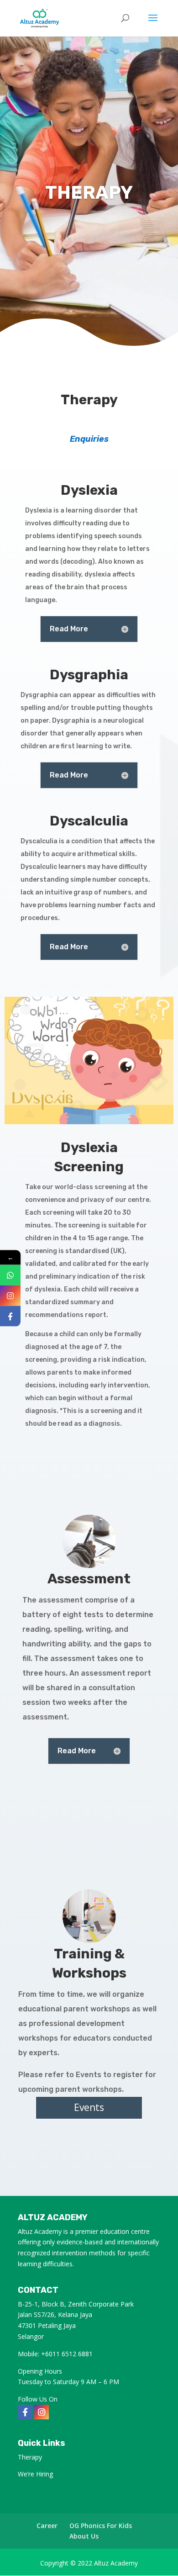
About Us (84, 2536)
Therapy (30, 2457)
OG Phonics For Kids (101, 2526)
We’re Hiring (35, 2474)
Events (89, 2107)
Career (47, 2526)
